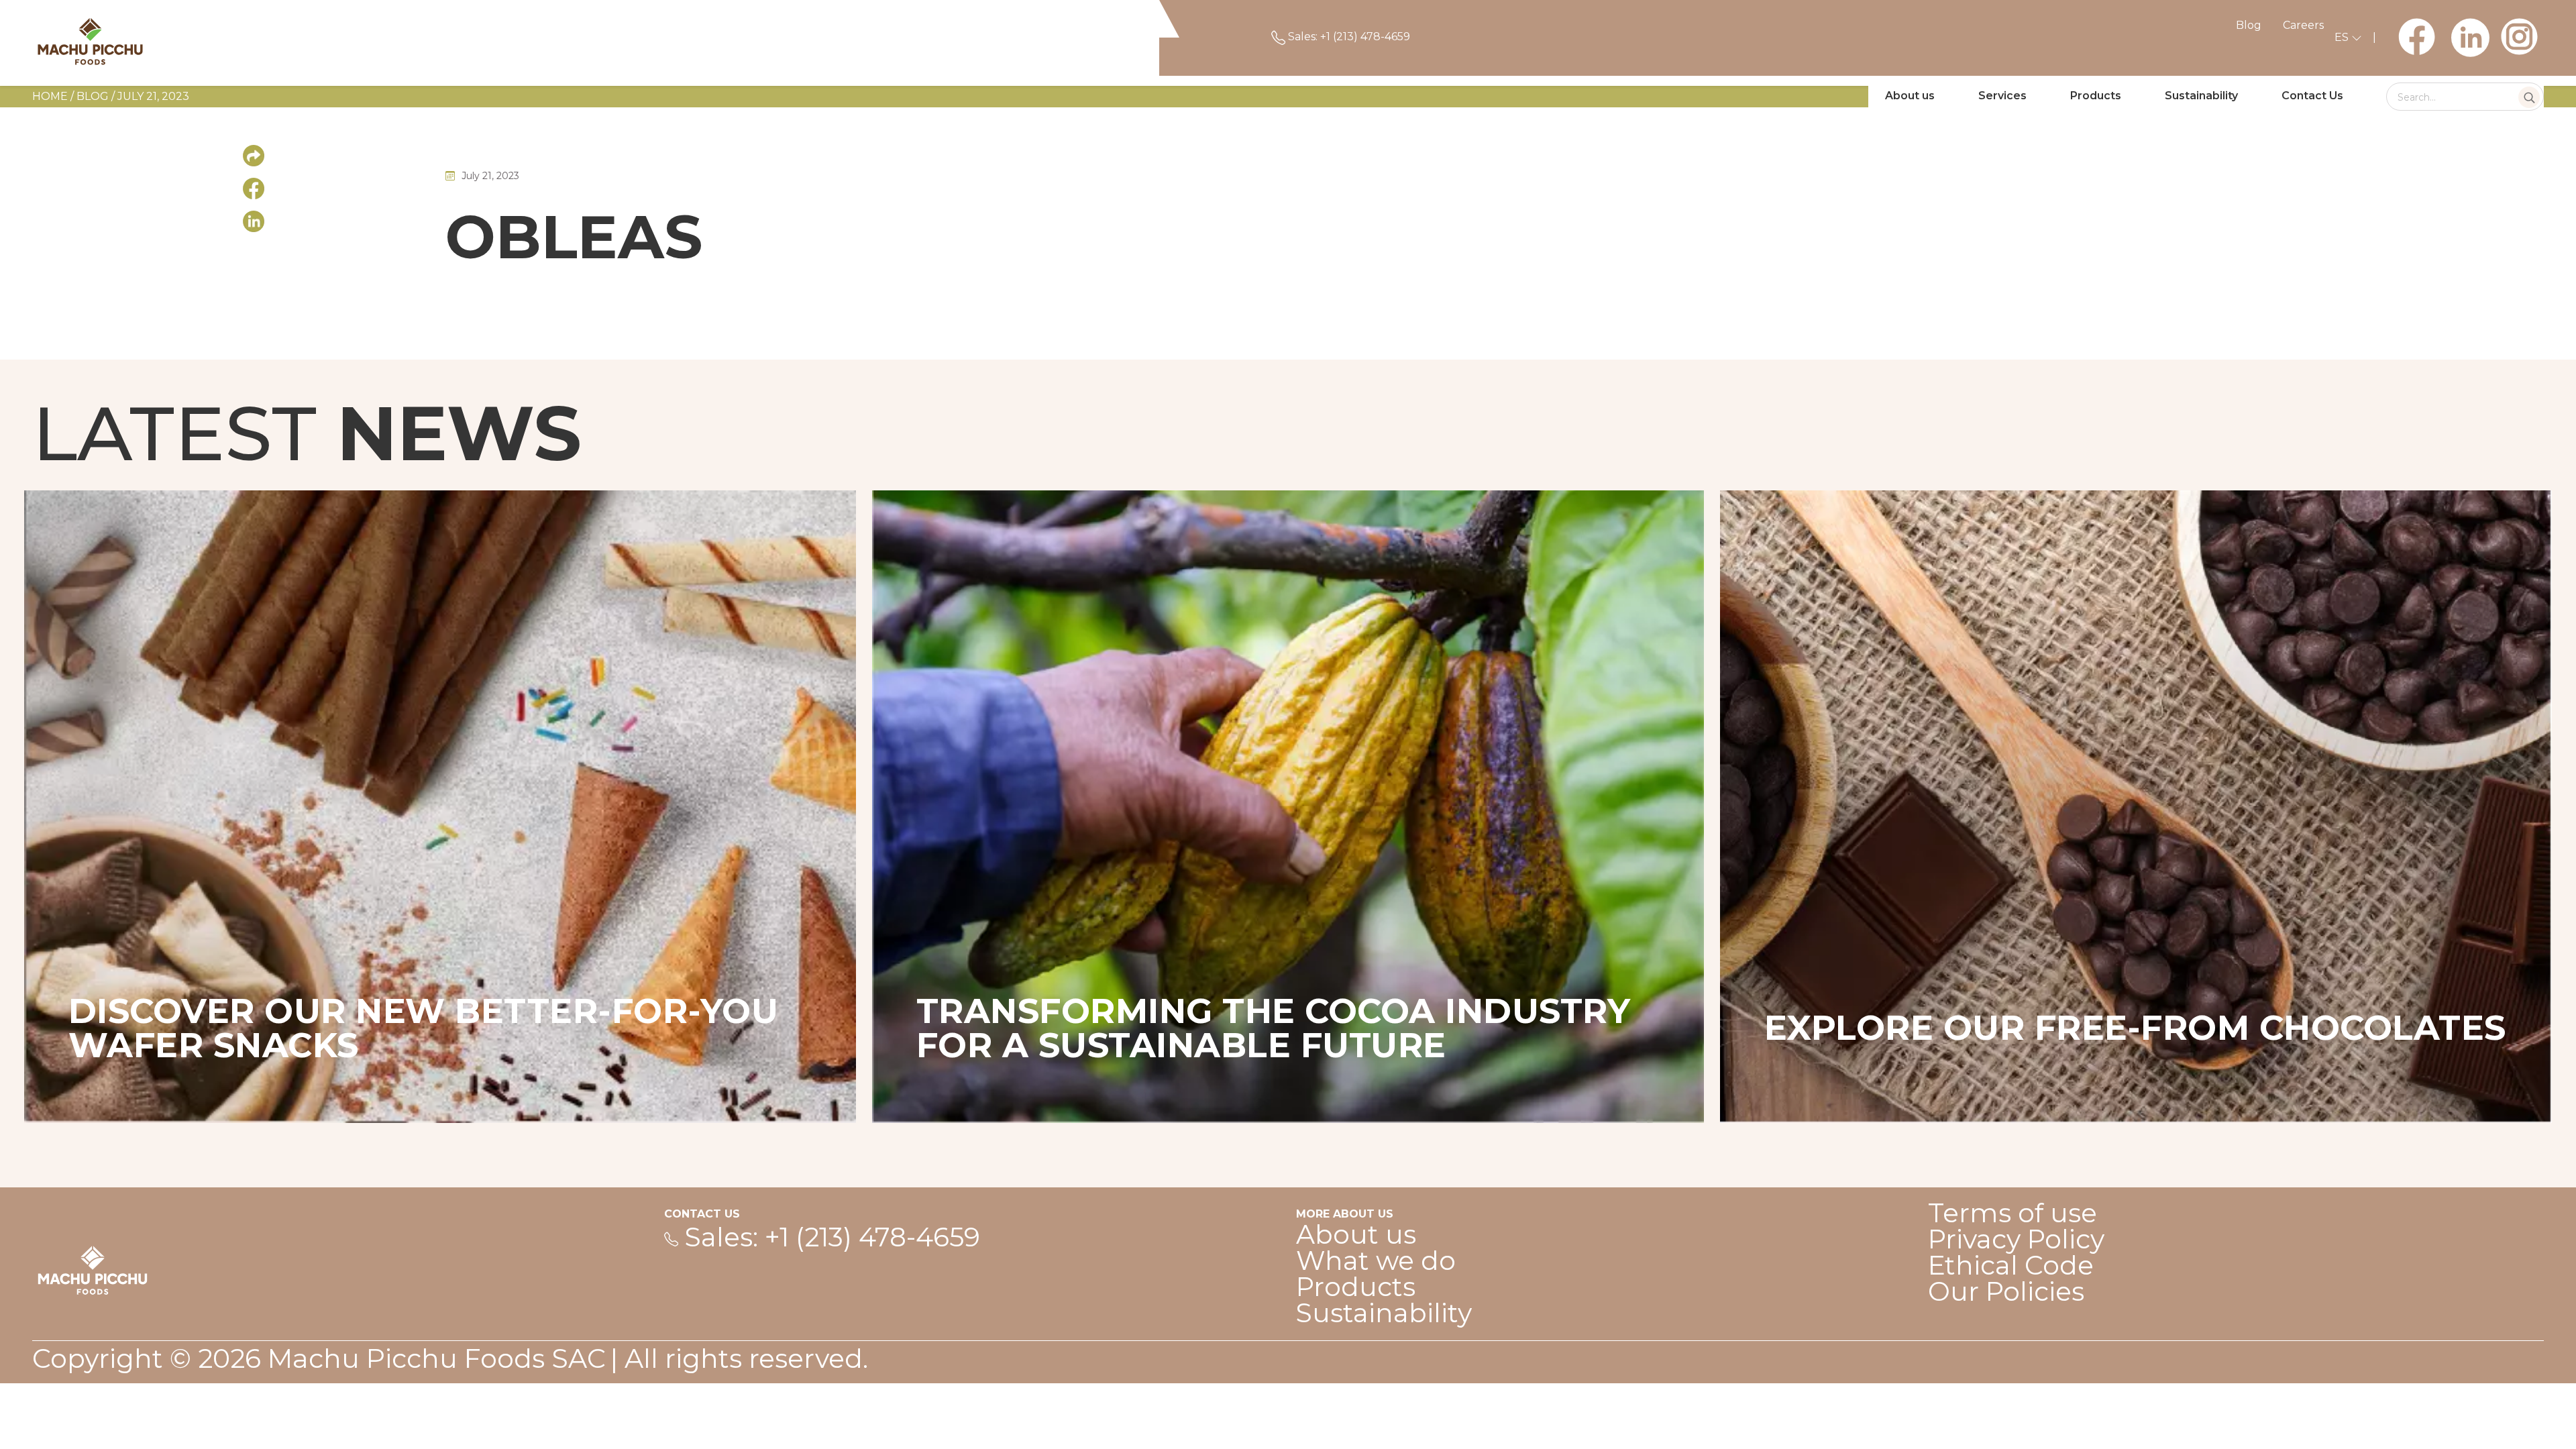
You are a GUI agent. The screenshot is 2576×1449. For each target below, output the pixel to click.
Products (2096, 96)
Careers (2303, 25)
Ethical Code (2011, 1265)
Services (2002, 96)
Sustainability (2201, 96)
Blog (2249, 25)
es (2343, 37)
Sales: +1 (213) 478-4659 (1348, 37)
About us (1910, 96)
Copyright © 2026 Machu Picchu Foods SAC (319, 1358)
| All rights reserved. (739, 1358)
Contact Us (2312, 96)
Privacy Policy (2016, 1239)
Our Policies (2006, 1291)
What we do (1376, 1260)
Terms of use (2012, 1213)
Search (2529, 97)
